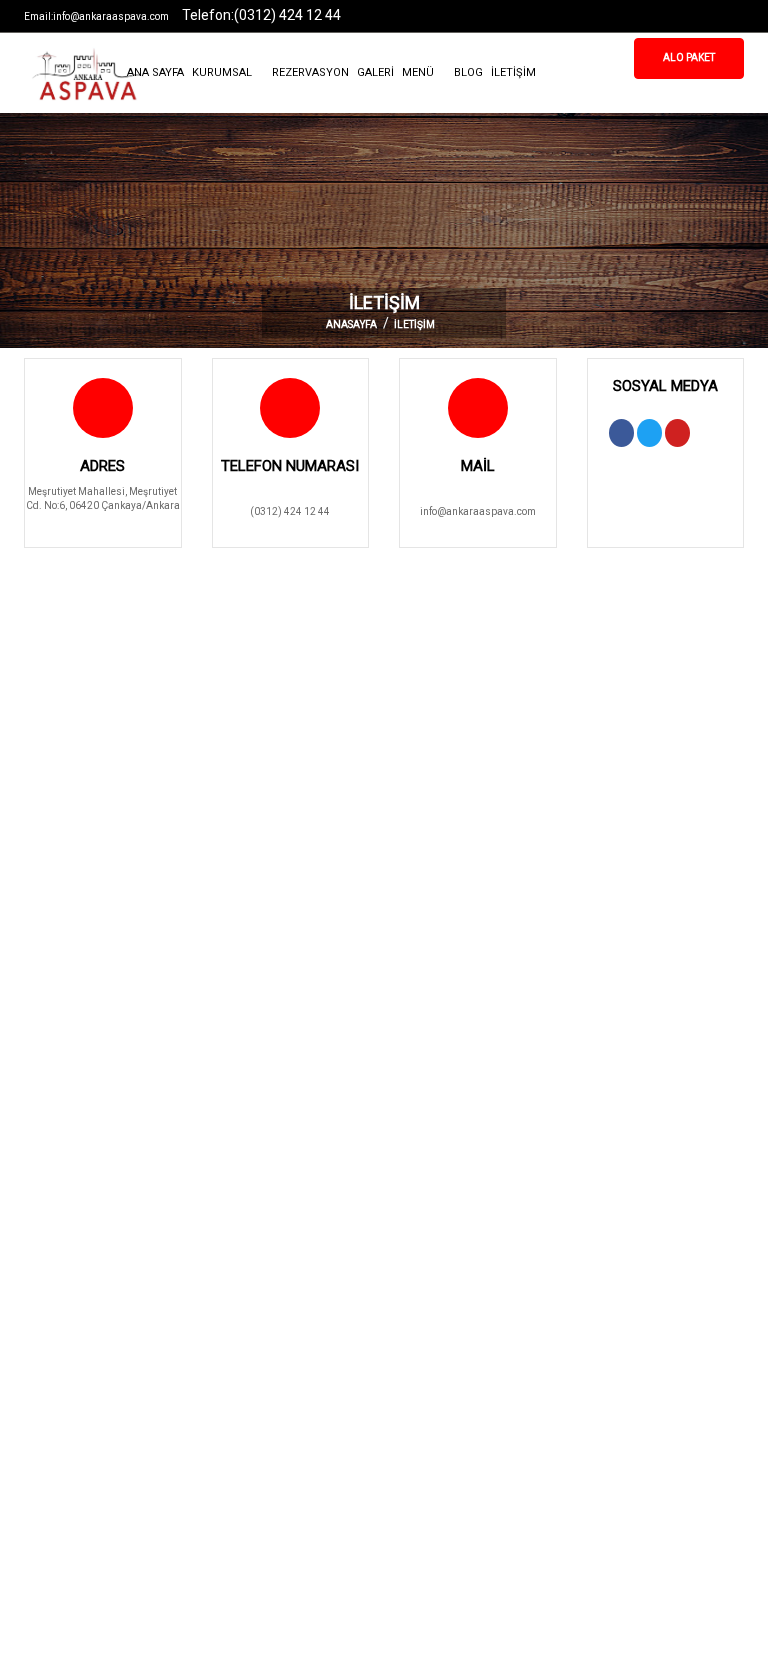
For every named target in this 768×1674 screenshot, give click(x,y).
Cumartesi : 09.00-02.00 (455, 1444)
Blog (468, 72)
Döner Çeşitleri (57, 1308)
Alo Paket (689, 57)
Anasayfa (351, 324)
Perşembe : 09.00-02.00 (453, 1376)
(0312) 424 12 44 (290, 511)
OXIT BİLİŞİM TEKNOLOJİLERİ (472, 1640)
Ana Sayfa (155, 72)
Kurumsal (223, 72)
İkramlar (232, 1410)
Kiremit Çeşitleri (248, 1308)
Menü (419, 72)
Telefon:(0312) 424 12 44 (261, 15)
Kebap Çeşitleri (58, 1376)
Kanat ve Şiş (239, 1274)
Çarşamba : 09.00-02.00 (455, 1342)
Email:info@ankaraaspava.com (96, 16)
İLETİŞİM (513, 72)
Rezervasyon (310, 72)
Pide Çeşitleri (54, 1342)
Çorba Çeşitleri (246, 1342)
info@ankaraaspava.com (478, 511)
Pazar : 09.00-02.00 (444, 1478)
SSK (32, 1274)
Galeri (375, 72)
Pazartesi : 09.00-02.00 (453, 1274)
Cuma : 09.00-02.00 (444, 1410)
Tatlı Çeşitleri (241, 1376)
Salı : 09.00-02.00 (439, 1308)
